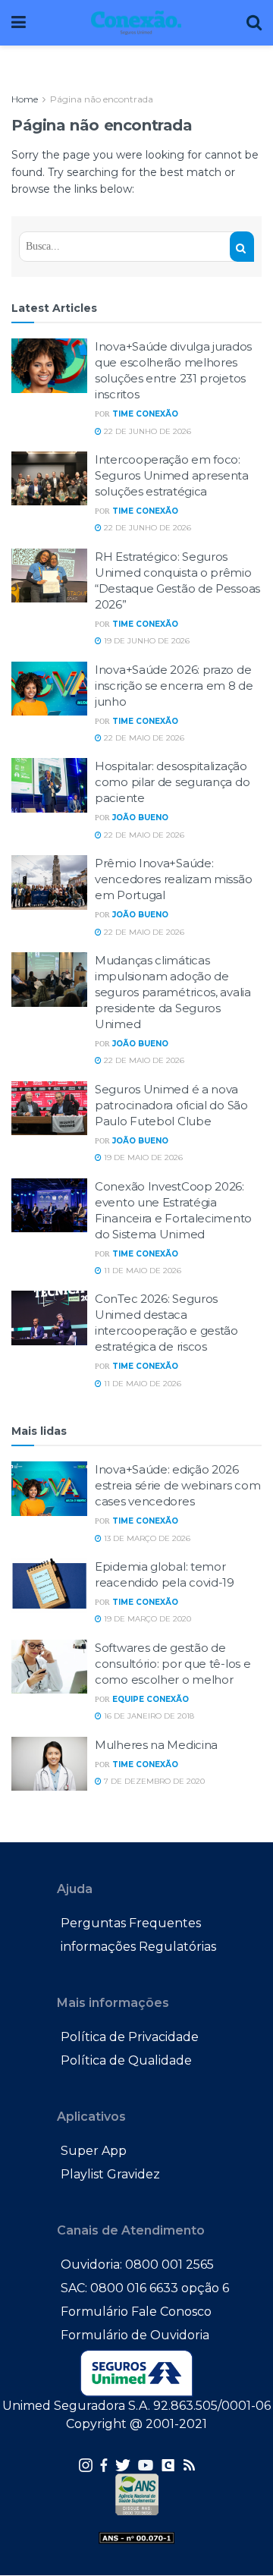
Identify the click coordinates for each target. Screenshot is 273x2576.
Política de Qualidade (126, 2060)
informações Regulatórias (138, 1947)
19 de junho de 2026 (146, 641)
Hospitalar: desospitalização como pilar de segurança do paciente (172, 782)
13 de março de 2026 (146, 1538)
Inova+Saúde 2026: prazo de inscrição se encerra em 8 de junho (174, 686)
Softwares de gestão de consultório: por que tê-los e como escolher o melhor (173, 1664)
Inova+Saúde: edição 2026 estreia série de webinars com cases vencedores (177, 1485)
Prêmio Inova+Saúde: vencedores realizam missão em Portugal (173, 879)
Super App (94, 2151)
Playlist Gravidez (110, 2174)
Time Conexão (145, 414)
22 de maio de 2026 (143, 738)
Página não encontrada (102, 99)
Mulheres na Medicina (156, 1745)
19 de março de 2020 (146, 1619)
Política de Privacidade (130, 2037)
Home (25, 99)
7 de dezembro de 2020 (153, 1781)
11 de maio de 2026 (141, 1271)
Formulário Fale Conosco (136, 2312)
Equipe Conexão (151, 1699)
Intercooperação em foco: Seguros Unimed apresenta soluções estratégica (172, 475)
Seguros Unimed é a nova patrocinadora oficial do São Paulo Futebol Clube (171, 1105)
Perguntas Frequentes (131, 1923)
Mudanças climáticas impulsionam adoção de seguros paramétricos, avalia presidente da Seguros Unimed (173, 992)
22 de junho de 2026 (146, 431)
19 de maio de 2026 (142, 1157)
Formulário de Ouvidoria (135, 2335)
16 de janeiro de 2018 (148, 1716)
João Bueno (140, 818)
